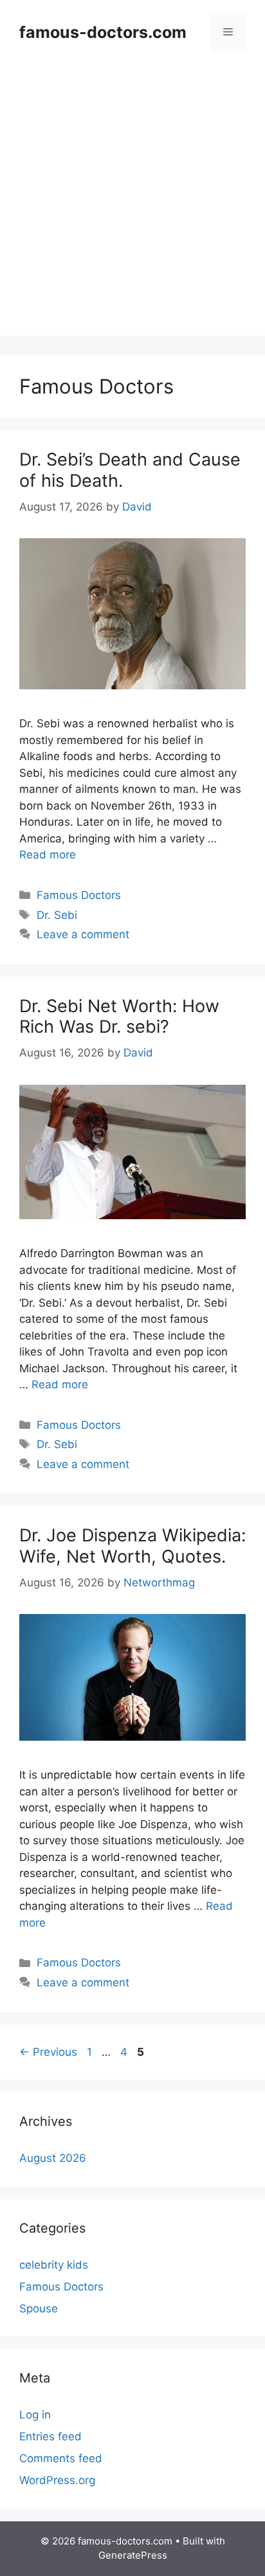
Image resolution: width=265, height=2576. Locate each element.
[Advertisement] (132, 203)
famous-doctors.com (103, 32)
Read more (48, 855)
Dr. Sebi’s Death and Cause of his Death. (130, 470)
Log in (35, 2415)
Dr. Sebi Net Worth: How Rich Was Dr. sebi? (119, 1016)
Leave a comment (83, 934)
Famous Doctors (79, 895)
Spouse (39, 2308)
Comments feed (61, 2458)
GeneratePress (133, 2555)
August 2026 (53, 2158)
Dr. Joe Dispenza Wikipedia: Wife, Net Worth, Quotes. (132, 1546)
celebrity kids (54, 2265)
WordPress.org (57, 2480)
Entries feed (50, 2436)
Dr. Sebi (57, 915)
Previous (48, 2052)
